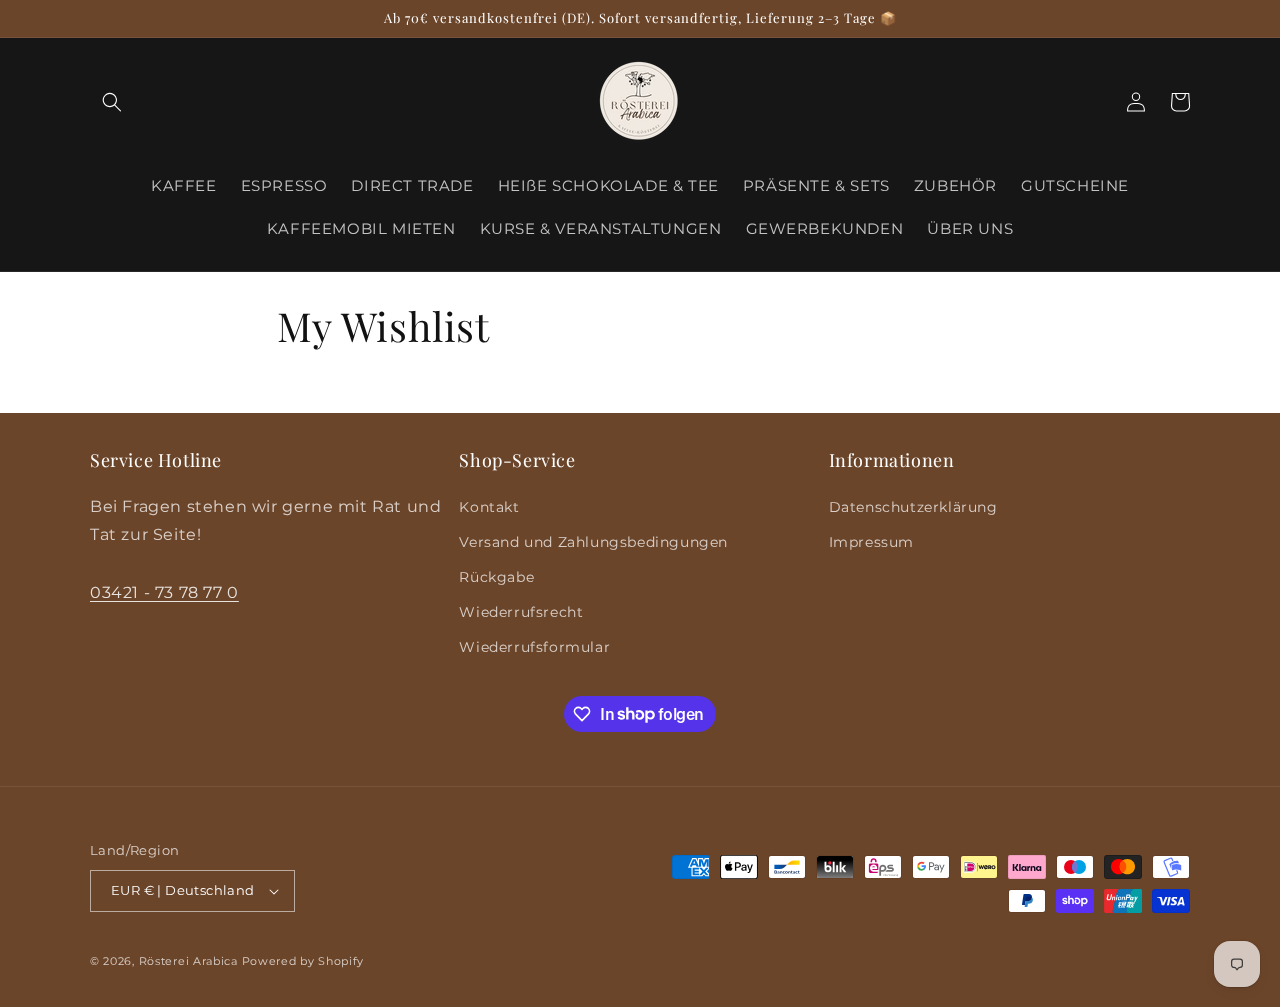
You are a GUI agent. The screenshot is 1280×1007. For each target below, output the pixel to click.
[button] (112, 102)
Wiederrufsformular (534, 647)
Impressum (871, 542)
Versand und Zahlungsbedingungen (593, 542)
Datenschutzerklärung (913, 507)
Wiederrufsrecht (521, 612)
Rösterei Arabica (188, 961)
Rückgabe (496, 577)
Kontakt (489, 507)
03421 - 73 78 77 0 (164, 592)
